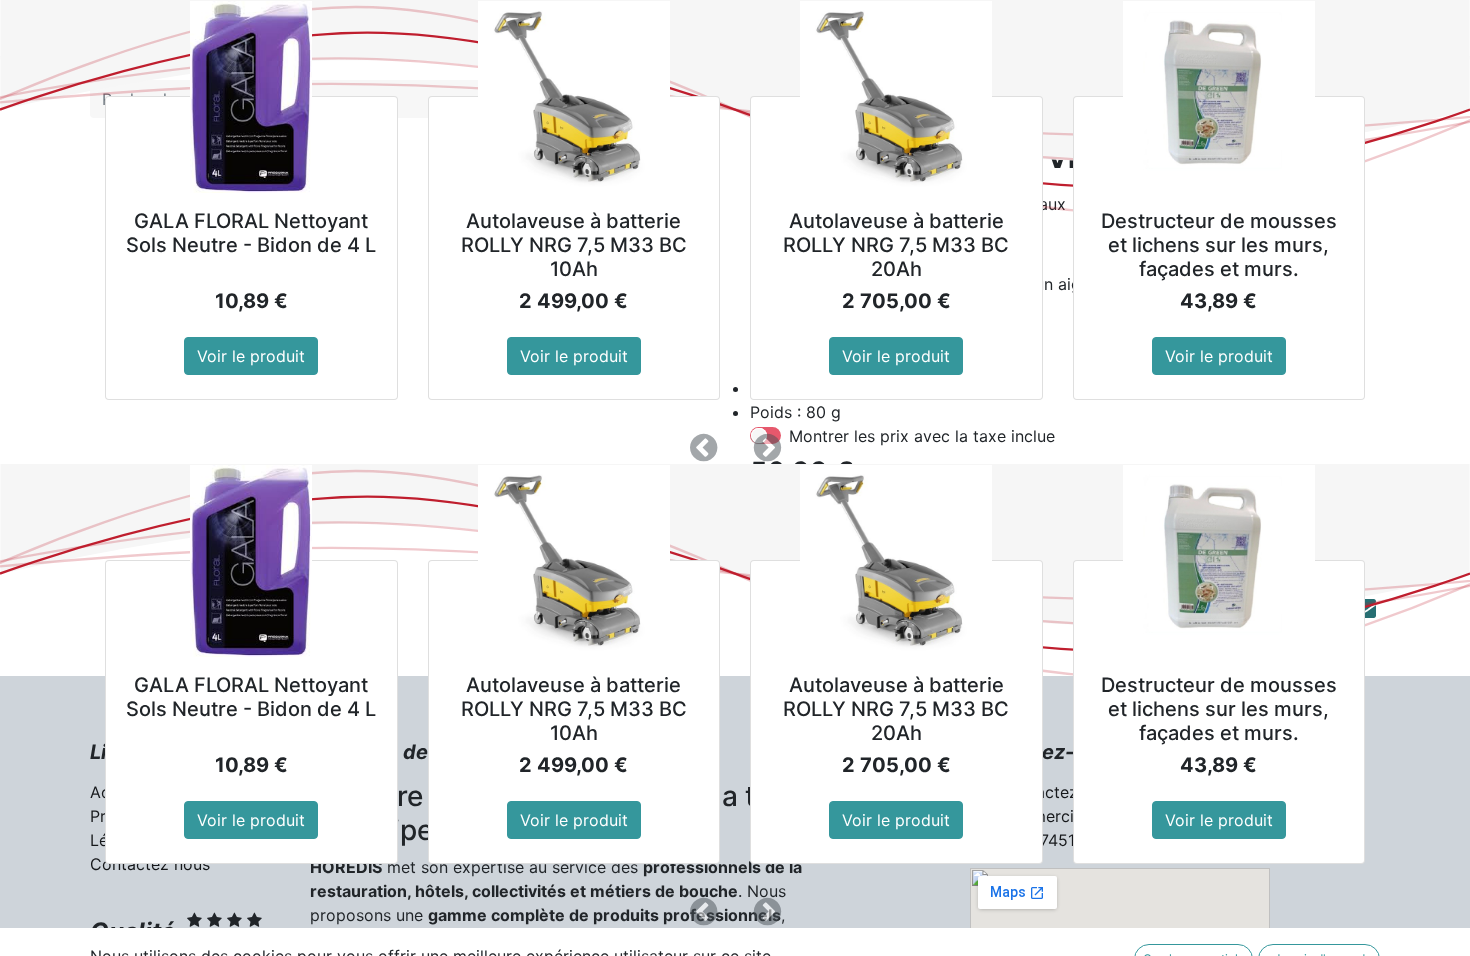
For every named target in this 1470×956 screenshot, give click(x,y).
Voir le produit (251, 356)
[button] (703, 448)
